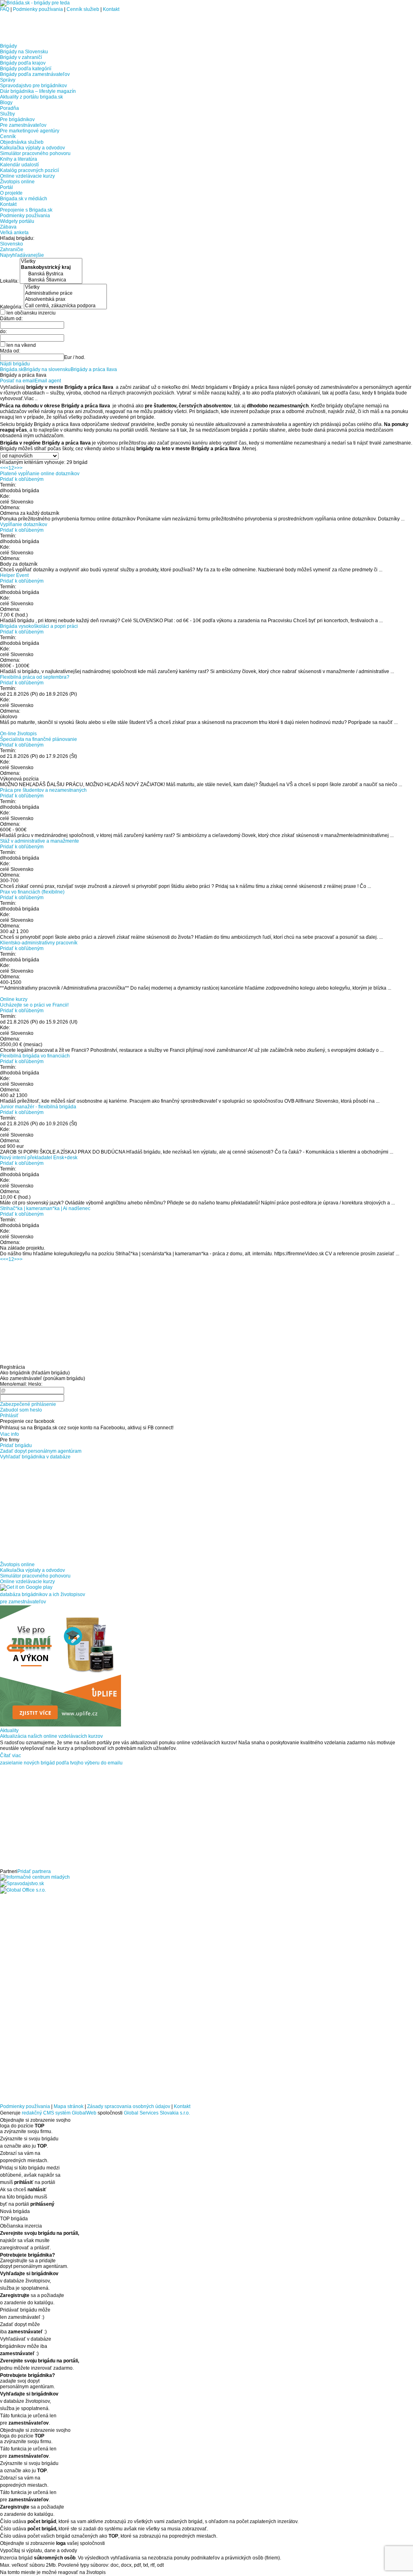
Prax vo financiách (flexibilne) (32, 892)
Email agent (48, 381)
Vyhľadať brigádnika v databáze (35, 1457)
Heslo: (35, 1384)
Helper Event (14, 575)
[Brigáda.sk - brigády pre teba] (35, 3)
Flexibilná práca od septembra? (35, 677)
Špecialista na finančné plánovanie (39, 739)
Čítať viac (10, 1756)
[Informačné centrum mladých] (35, 1877)
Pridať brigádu (16, 1445)
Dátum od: (11, 319)
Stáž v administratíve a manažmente (40, 841)
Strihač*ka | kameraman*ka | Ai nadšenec (45, 1208)
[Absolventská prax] (65, 299)
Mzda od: (10, 351)
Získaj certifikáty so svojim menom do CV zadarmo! (55, 994)
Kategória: (12, 306)
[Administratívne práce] (65, 293)
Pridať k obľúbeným (22, 479)
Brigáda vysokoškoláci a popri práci (39, 626)
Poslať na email (17, 381)
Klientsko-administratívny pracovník (39, 943)
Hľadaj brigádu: (17, 238)
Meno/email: (14, 1384)
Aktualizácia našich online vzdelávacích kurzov (51, 1736)
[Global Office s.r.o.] (23, 1890)
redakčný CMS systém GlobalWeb (59, 2113)
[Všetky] (51, 261)
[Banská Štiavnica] (51, 280)
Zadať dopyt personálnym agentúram (41, 1451)
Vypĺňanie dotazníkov (24, 524)
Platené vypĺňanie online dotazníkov (40, 474)
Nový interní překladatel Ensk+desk (39, 1158)
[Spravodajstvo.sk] (22, 1884)
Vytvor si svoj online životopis (32, 728)
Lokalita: (10, 281)
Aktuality (9, 1731)
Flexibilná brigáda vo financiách (35, 1056)
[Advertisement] (94, 24)
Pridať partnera (34, 1871)
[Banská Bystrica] (51, 274)
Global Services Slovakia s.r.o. (157, 2113)
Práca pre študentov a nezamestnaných (43, 790)
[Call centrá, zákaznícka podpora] (65, 306)
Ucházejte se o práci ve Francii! (34, 1005)
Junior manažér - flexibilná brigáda (38, 1107)
